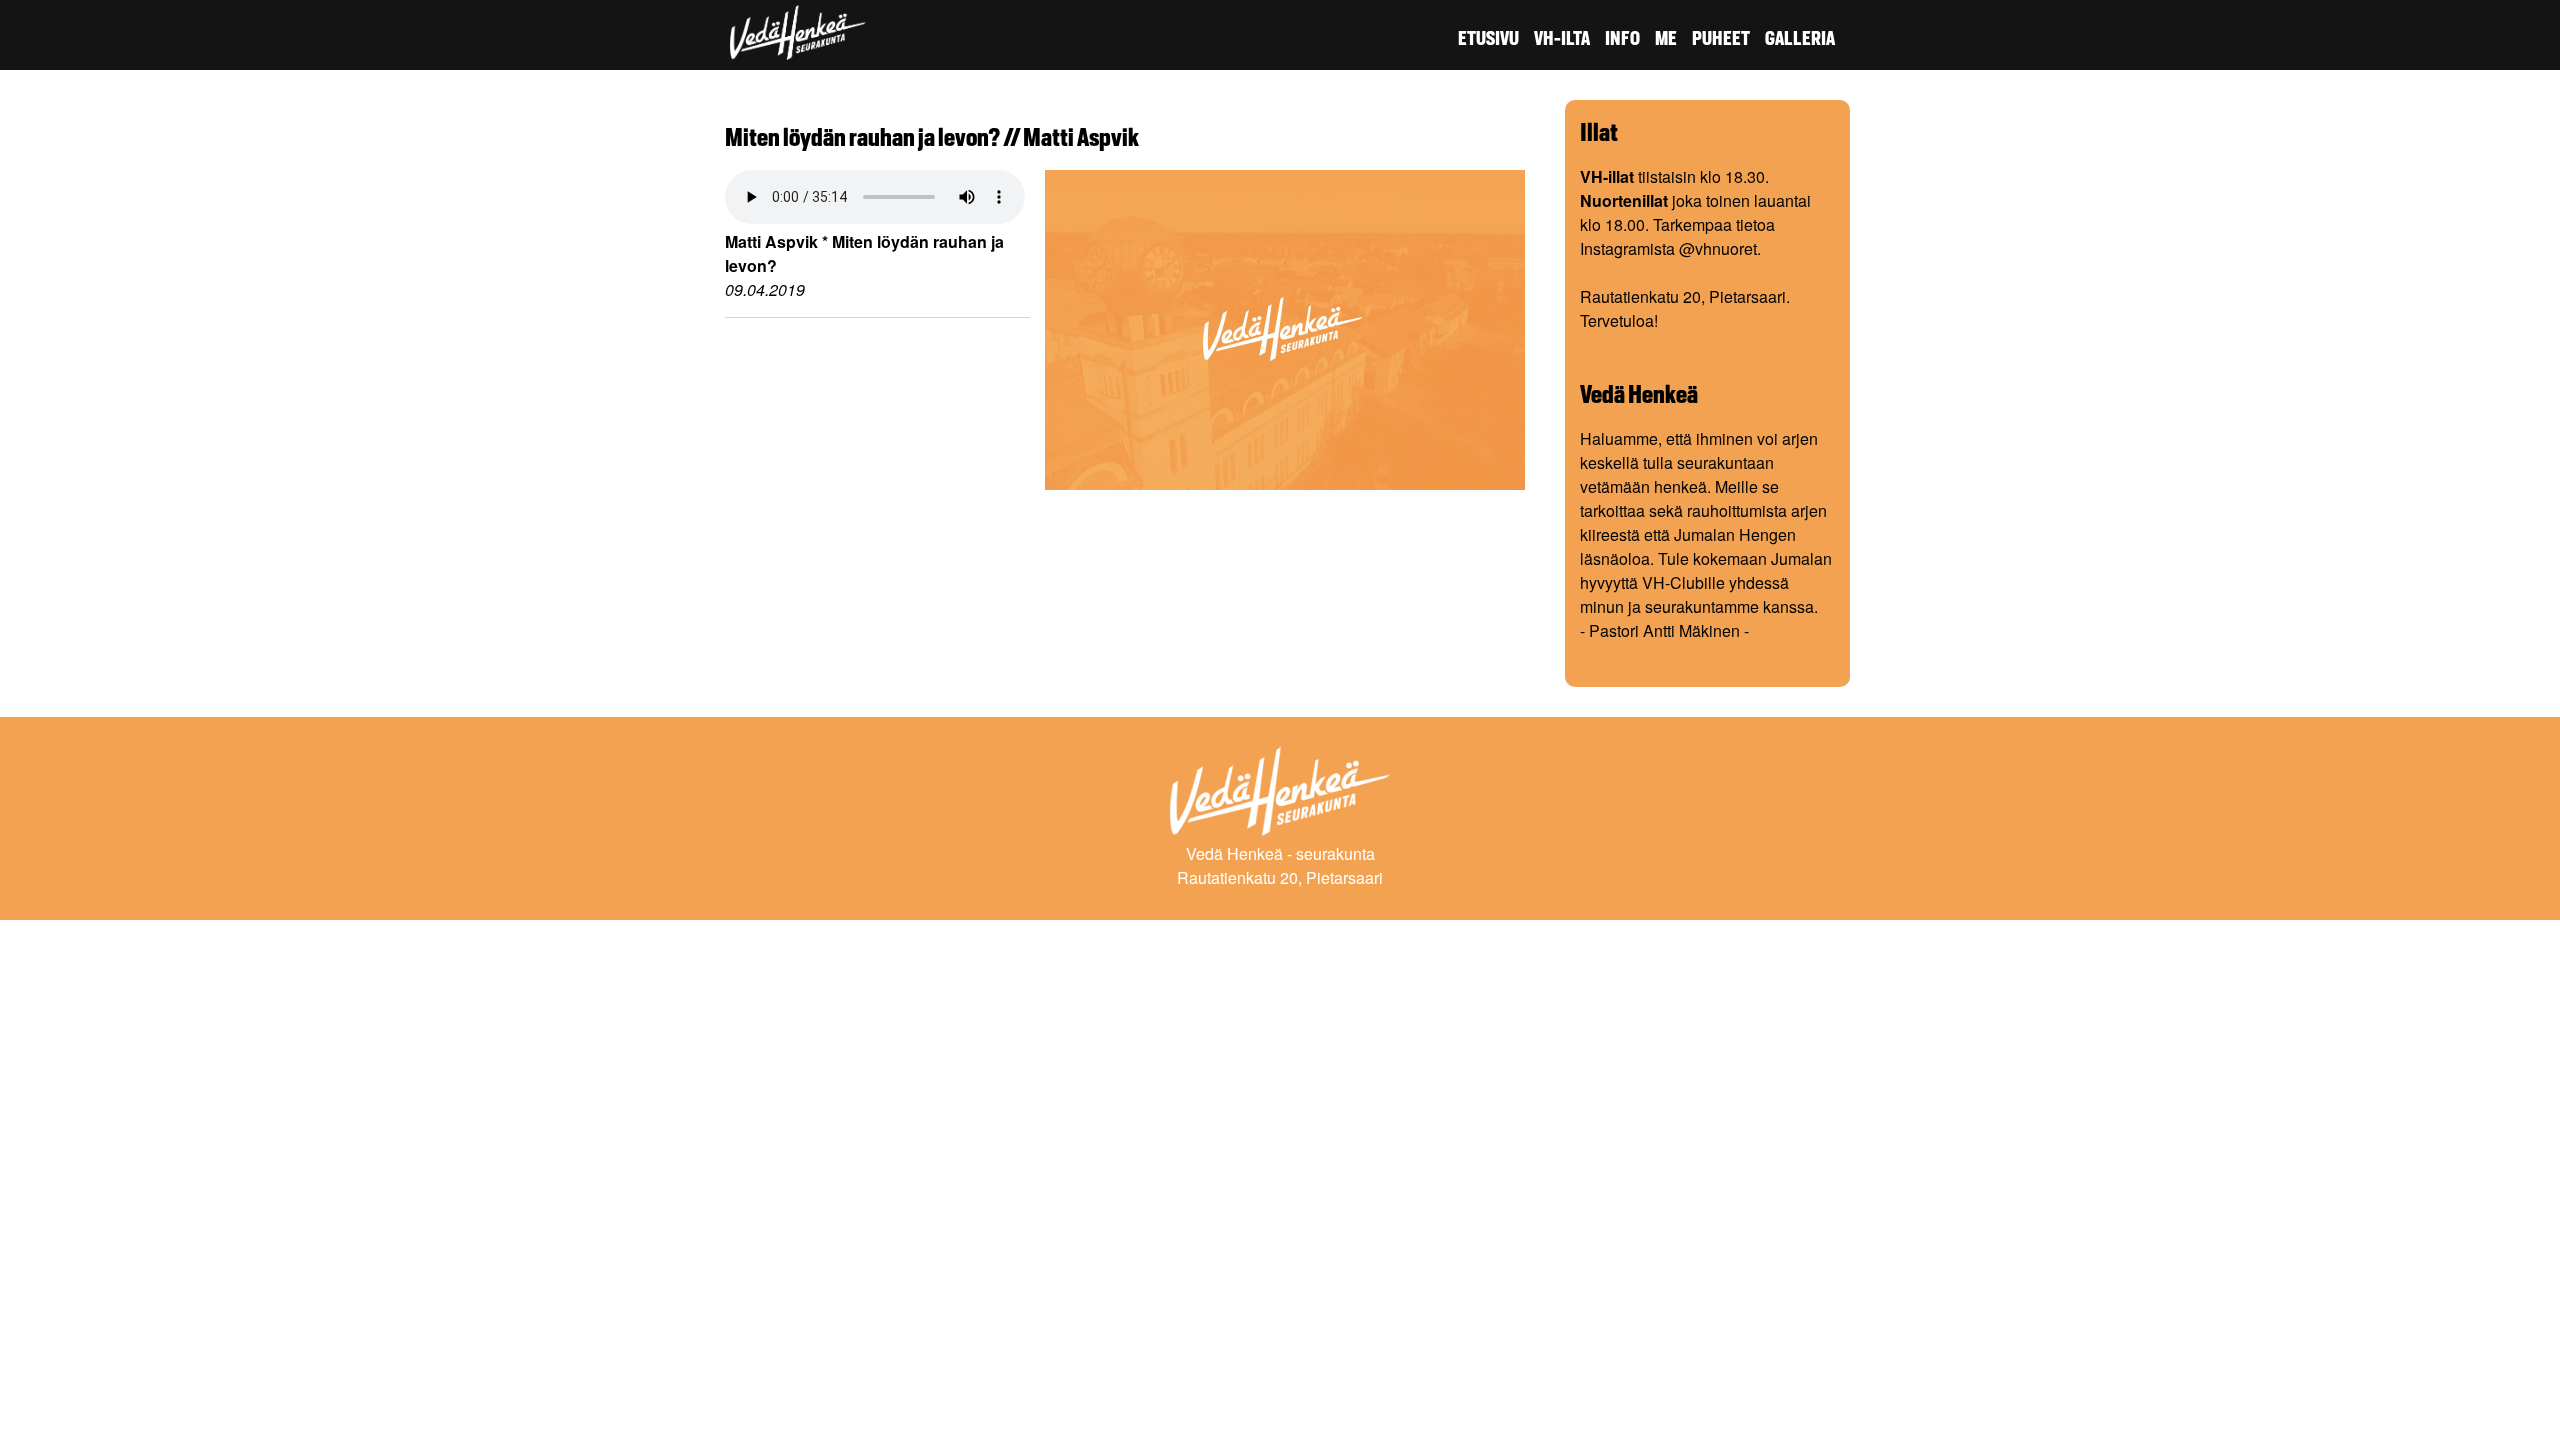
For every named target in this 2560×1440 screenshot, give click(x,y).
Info (1622, 38)
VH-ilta (1562, 38)
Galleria (1800, 38)
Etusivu (1488, 38)
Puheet (1721, 38)
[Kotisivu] (798, 47)
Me (1666, 38)
